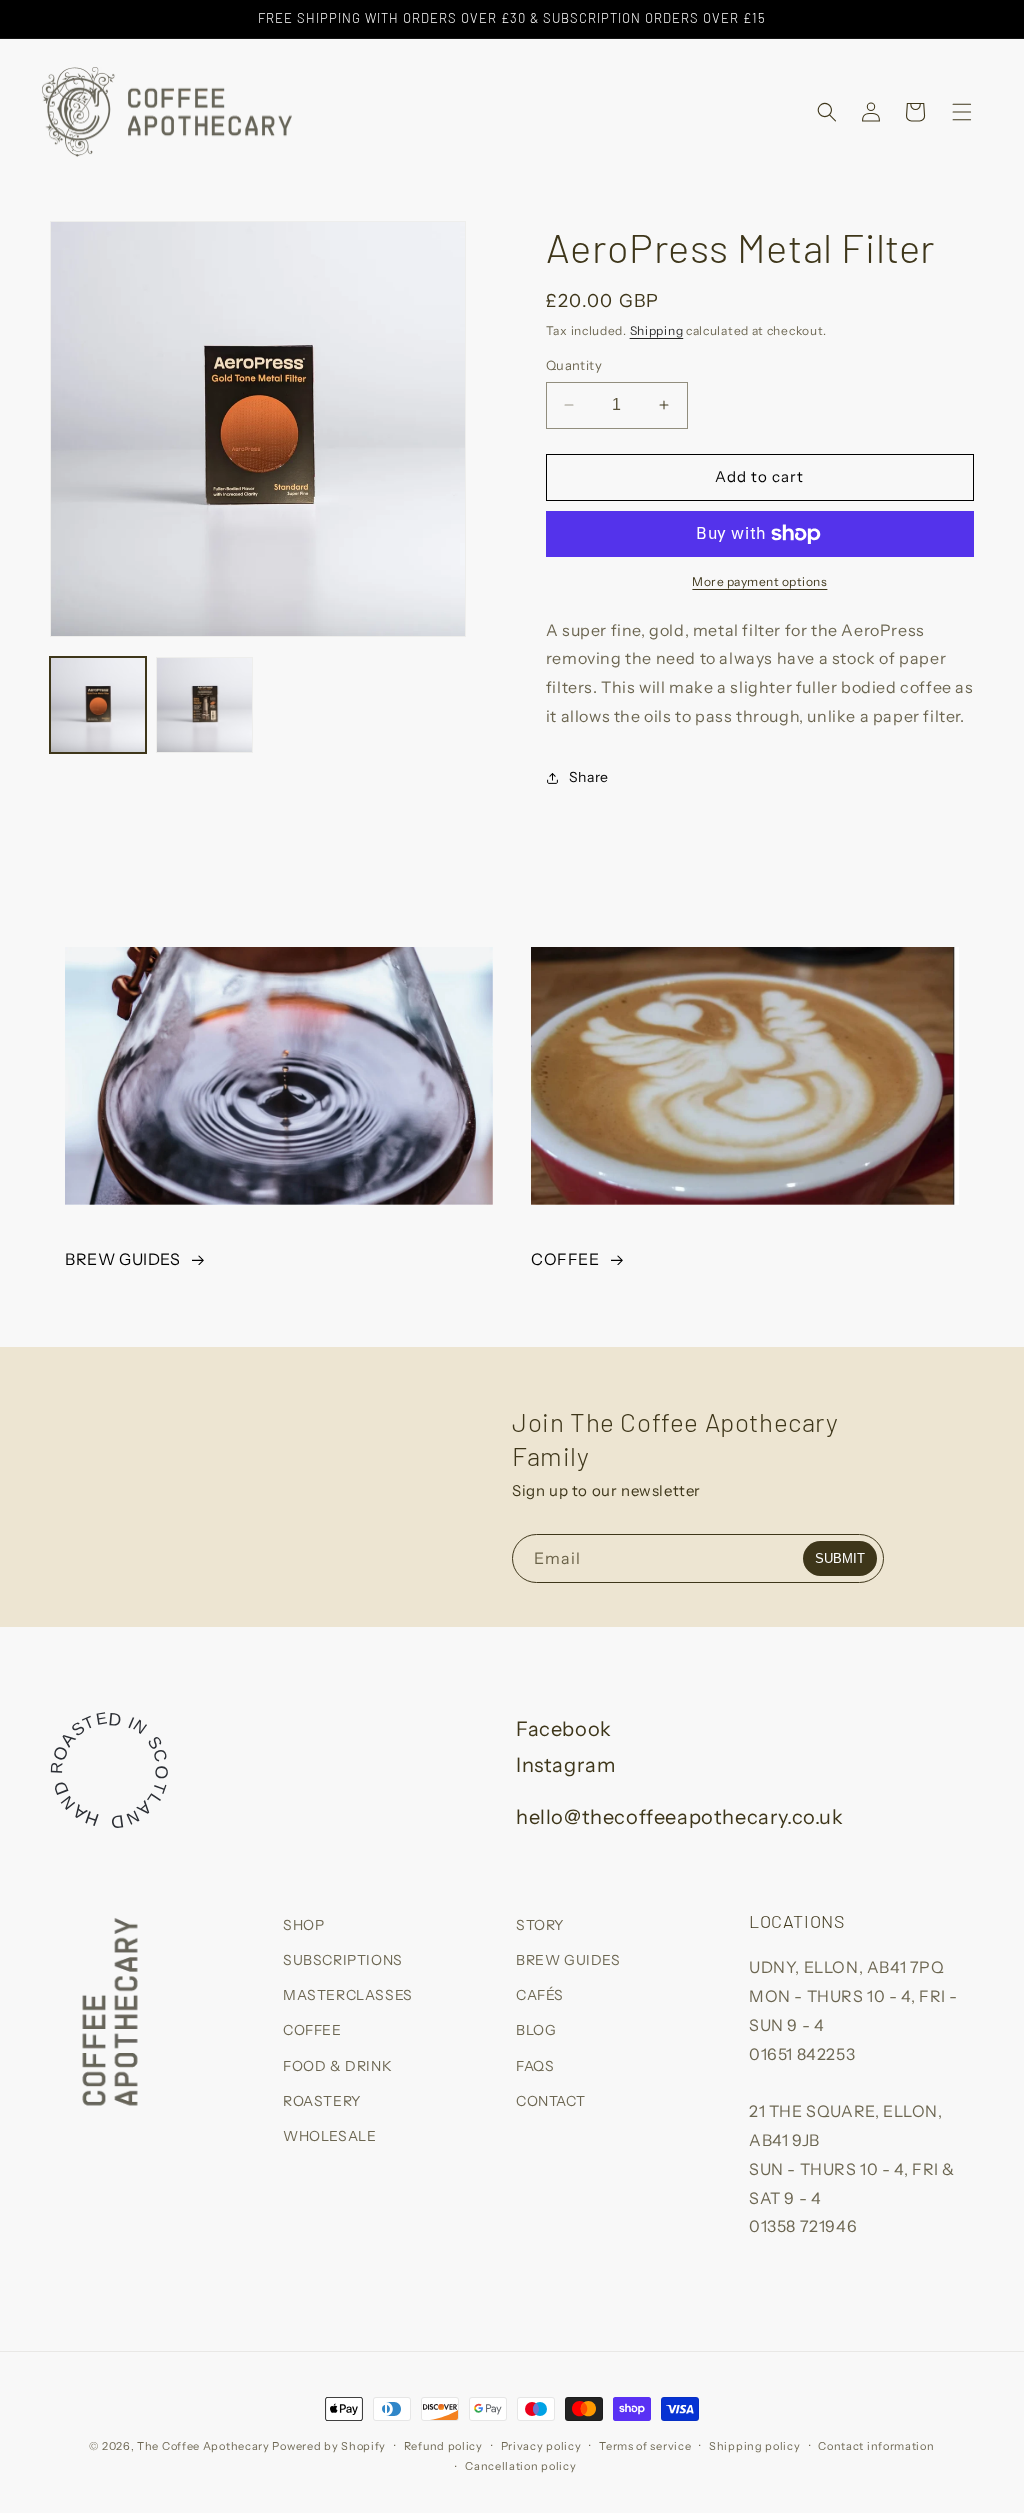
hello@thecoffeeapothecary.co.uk (680, 1817)
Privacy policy (541, 2446)
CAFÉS (540, 1995)
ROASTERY (322, 2101)
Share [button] (589, 777)
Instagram (565, 1765)
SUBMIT (840, 1558)
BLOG (536, 2030)
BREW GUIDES (123, 1259)
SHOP (303, 1925)
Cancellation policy (520, 2466)
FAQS (535, 2066)
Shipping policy (755, 2446)
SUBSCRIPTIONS (343, 1960)
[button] (827, 112)
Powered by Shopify (329, 2446)
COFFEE (565, 1259)
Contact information (876, 2446)
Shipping (657, 330)
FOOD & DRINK (337, 2066)
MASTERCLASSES (348, 1995)
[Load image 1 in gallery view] (98, 705)
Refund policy (443, 2446)
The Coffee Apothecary (203, 2446)
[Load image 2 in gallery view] (204, 705)
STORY (540, 1925)
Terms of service (645, 2446)
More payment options (759, 581)
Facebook (564, 1729)
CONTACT (550, 2101)
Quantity (574, 365)
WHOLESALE (329, 2136)
